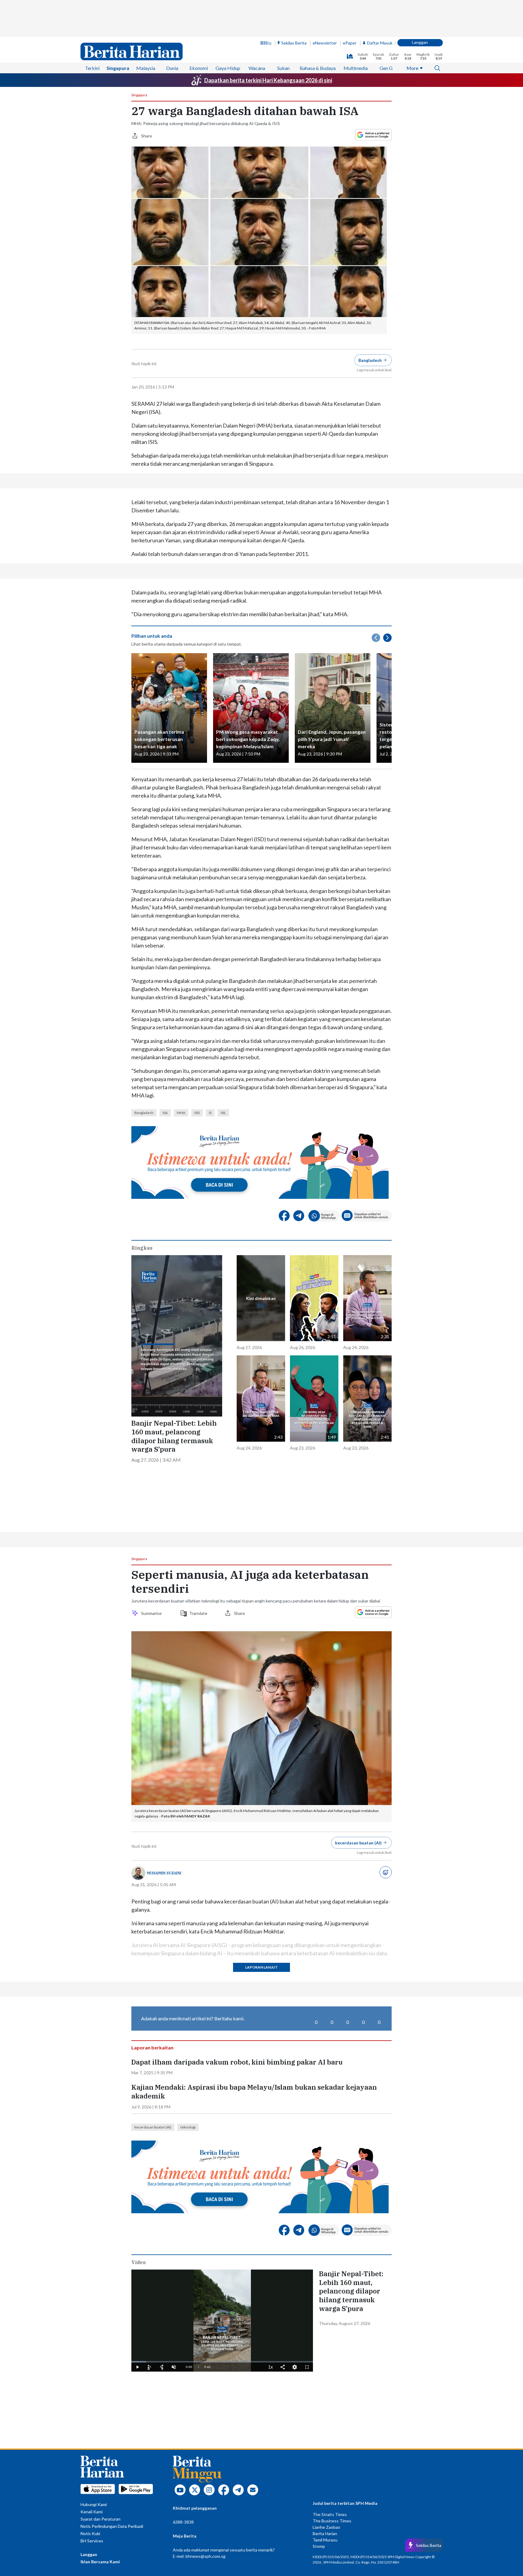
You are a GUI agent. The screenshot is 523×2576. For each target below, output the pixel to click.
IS (210, 1113)
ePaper (350, 43)
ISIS (197, 1113)
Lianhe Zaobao (326, 2527)
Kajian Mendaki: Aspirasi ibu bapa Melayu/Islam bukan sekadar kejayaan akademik (254, 2092)
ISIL (223, 1113)
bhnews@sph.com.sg (206, 2556)
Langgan (420, 42)
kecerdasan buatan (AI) (153, 2127)
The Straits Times (330, 2514)
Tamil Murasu (325, 2540)
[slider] (222, 2362)
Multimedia (356, 68)
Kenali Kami (92, 2512)
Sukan (283, 68)
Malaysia (146, 68)
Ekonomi (199, 68)
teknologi (188, 2127)
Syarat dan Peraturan (100, 2519)
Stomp (319, 2546)
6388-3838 (183, 2522)
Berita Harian (325, 2533)
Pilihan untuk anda (152, 636)
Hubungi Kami (94, 2504)
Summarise (152, 1613)
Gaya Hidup (228, 68)
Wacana (257, 68)
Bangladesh (144, 1113)
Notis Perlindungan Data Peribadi (112, 2526)
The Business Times (332, 2521)
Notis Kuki (90, 2533)
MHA (181, 1113)
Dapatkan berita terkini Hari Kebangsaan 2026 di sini (268, 80)
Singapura (118, 68)
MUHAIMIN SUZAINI (164, 1873)
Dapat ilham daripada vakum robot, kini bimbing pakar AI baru (237, 2062)
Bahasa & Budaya (318, 68)
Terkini (92, 68)
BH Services (92, 2541)
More (412, 68)
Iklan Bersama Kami (100, 2562)
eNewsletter (325, 43)
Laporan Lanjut (261, 1967)
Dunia (172, 68)
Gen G (386, 68)
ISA (165, 1113)
